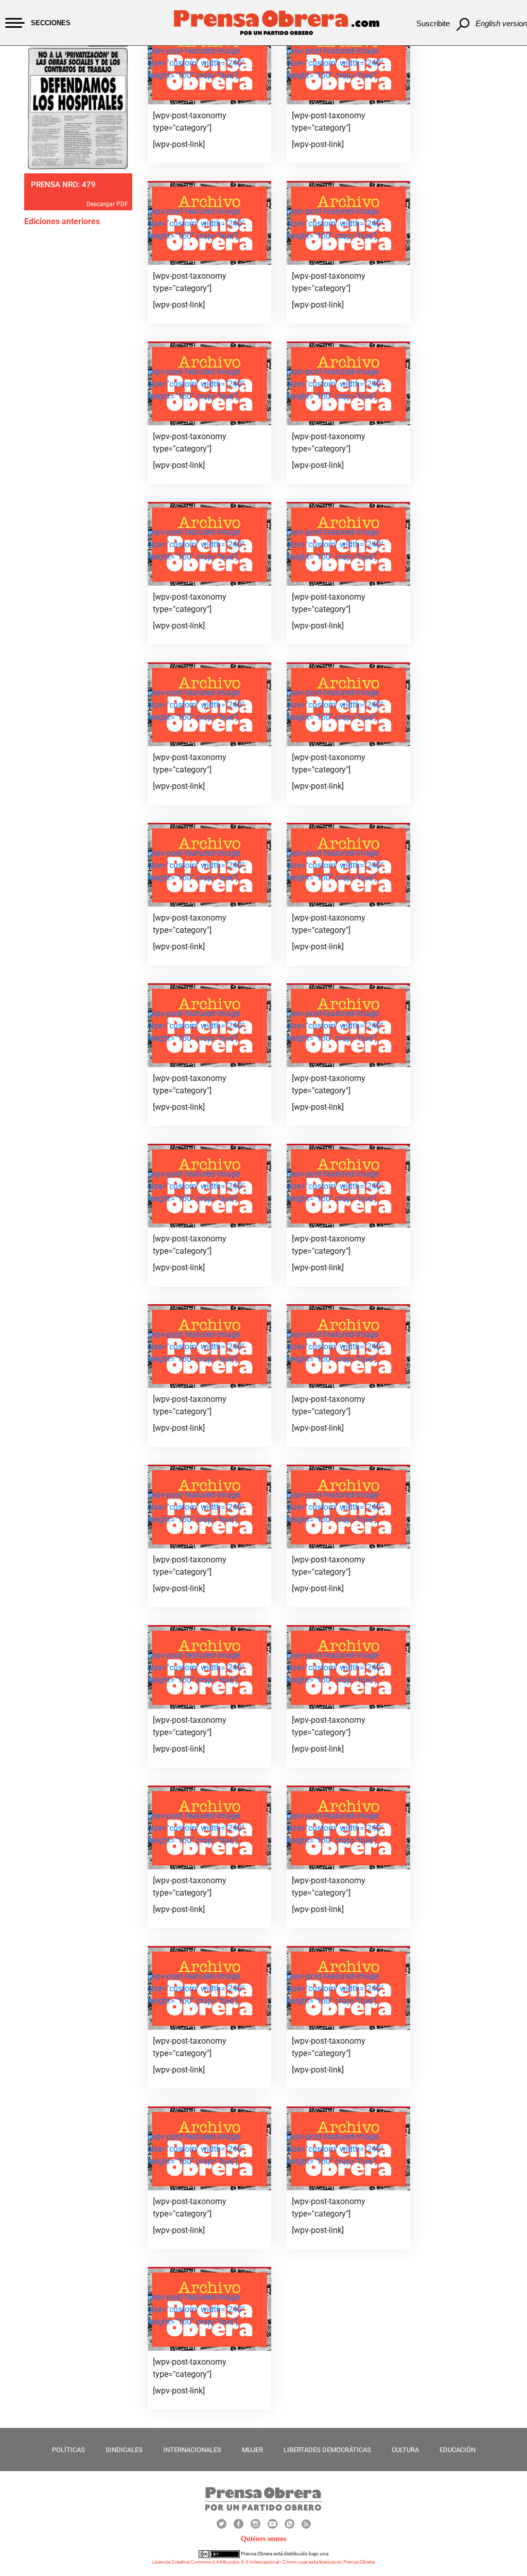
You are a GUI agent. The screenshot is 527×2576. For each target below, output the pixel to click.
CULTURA (405, 2450)
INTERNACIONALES (192, 2450)
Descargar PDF (107, 204)
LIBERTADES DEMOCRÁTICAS (327, 2450)
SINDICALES (124, 2450)
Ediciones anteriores (62, 221)
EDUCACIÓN (458, 2450)
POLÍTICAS (68, 2450)
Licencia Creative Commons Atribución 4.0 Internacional (216, 2562)
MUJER (252, 2450)
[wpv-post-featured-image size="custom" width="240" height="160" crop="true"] (196, 63)
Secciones (51, 23)
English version (501, 23)
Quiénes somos (263, 2539)
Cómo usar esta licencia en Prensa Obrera (329, 2562)
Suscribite (433, 23)
